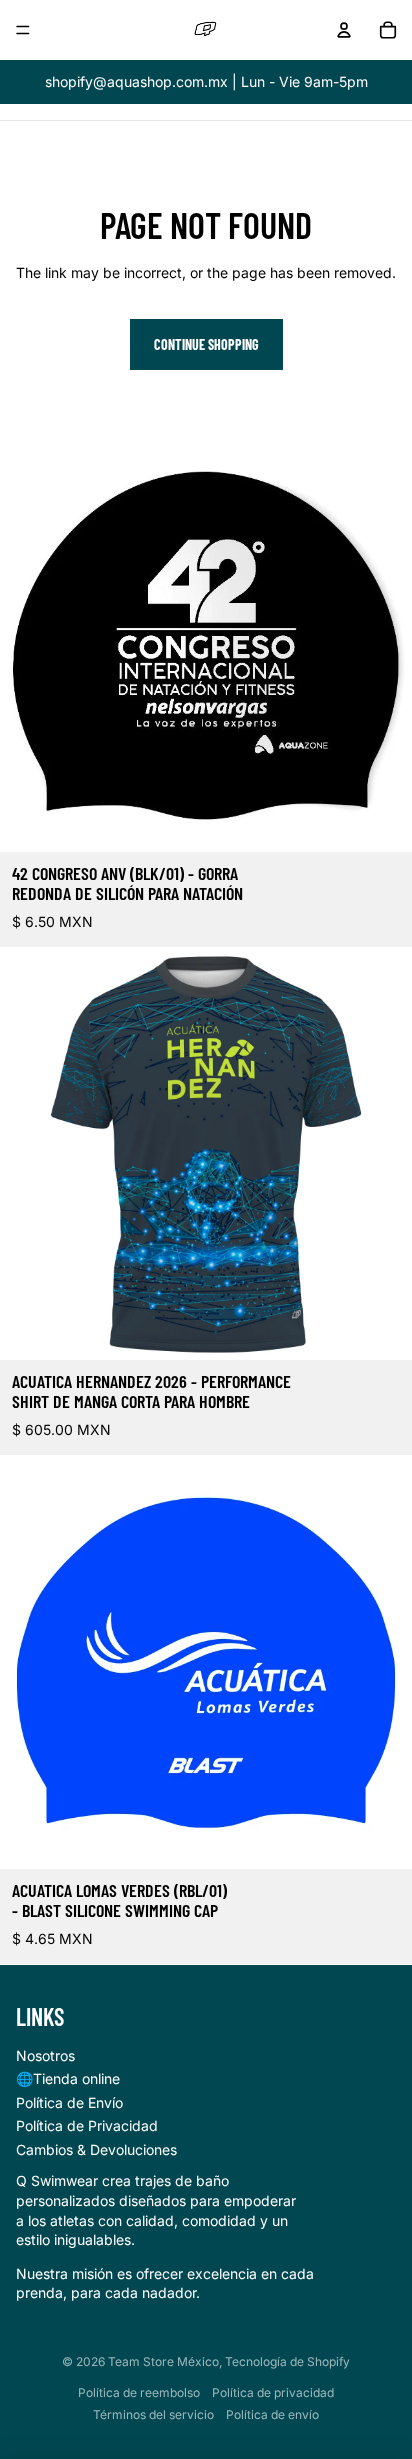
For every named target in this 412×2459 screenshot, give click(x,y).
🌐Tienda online (68, 2078)
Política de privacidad (273, 2392)
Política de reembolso (139, 2392)
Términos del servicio (153, 2414)
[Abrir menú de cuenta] (344, 30)
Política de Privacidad (87, 2125)
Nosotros (45, 2055)
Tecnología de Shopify (287, 2361)
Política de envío (272, 2414)
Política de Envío (69, 2102)
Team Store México (163, 2361)
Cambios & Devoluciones (96, 2149)
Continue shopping (206, 344)
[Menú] (23, 30)
